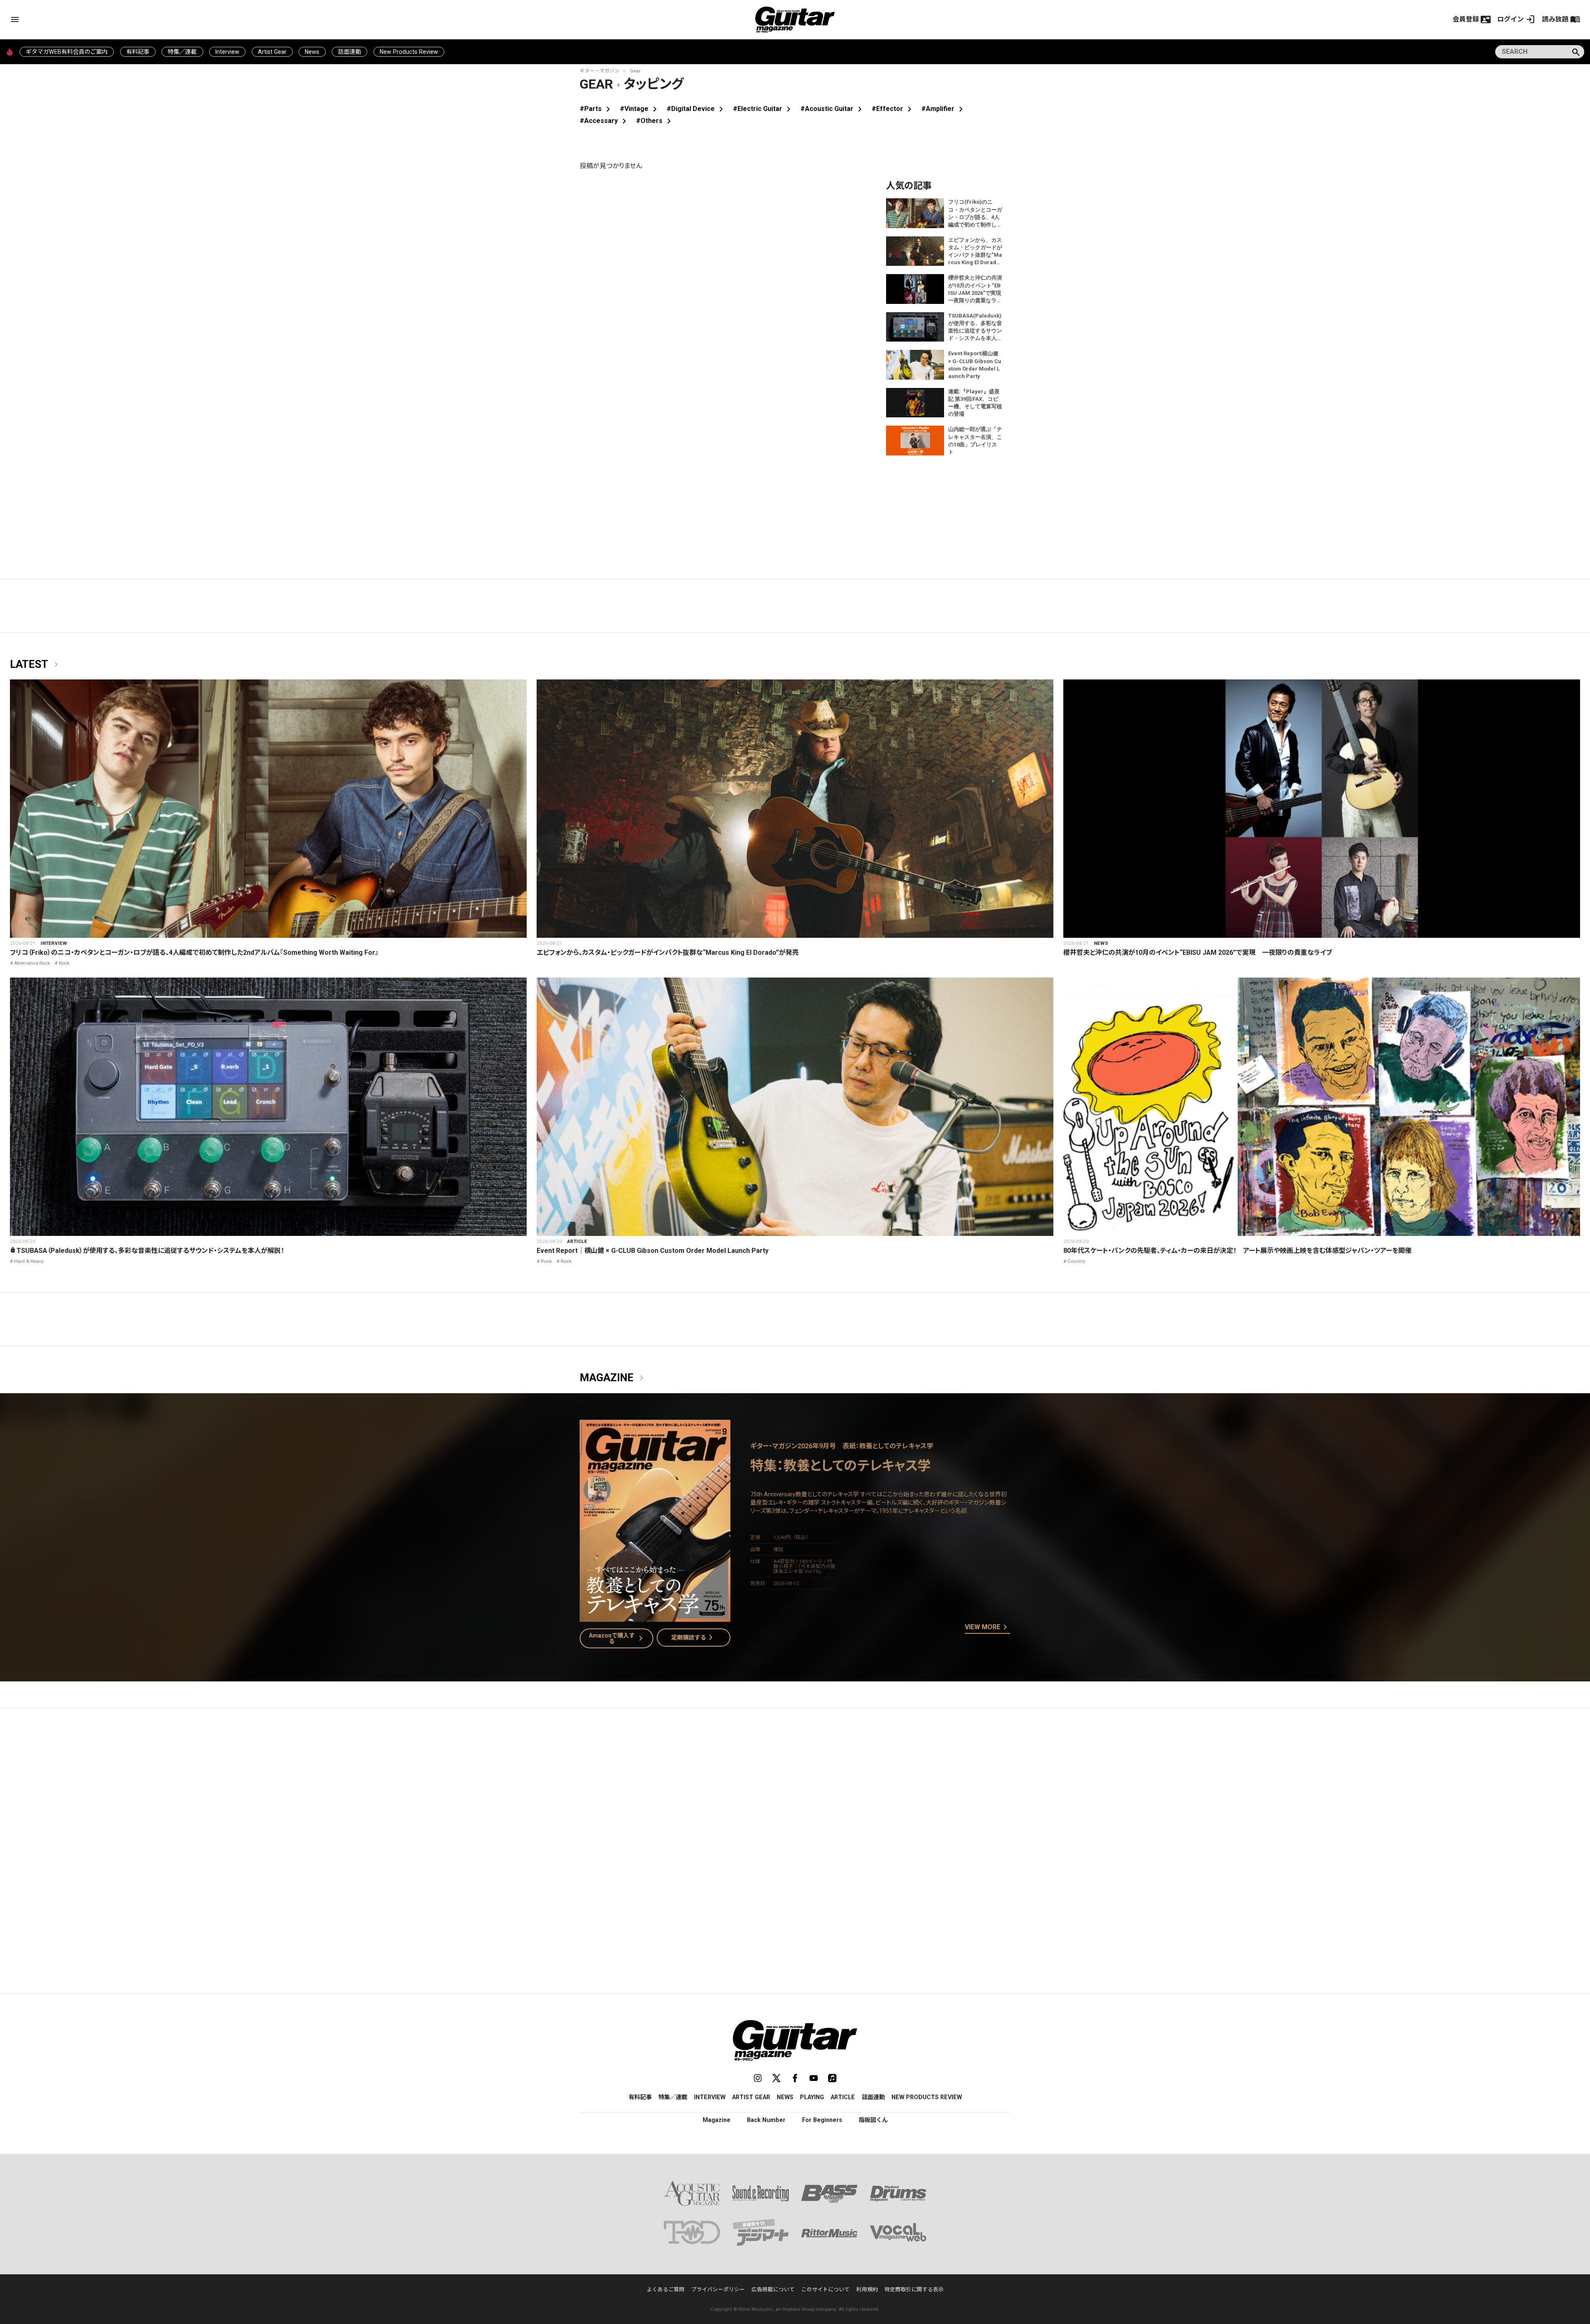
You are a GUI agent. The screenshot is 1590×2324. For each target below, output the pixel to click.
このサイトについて (825, 2289)
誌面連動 (349, 52)
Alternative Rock (32, 963)
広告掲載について (773, 2289)
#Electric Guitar (763, 109)
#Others (655, 121)
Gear (635, 71)
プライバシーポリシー (718, 2289)
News (312, 52)
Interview (227, 52)
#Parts (596, 109)
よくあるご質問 (666, 2289)
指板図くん (873, 2120)
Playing (812, 2097)
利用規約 (867, 2289)
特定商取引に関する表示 (914, 2289)
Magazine (613, 1378)
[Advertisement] (795, 1793)
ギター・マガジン (600, 71)
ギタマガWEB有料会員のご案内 (67, 52)
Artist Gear (272, 52)
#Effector (893, 109)
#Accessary (605, 121)
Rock (64, 963)
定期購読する (694, 1638)
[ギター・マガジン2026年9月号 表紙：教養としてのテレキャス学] (655, 1617)
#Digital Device (696, 109)
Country (1076, 1261)
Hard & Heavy (29, 1261)
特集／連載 (182, 52)
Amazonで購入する (618, 1638)
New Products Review (409, 52)
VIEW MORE (988, 1628)
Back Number (766, 2120)
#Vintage (640, 109)
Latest (36, 665)
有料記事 (138, 52)
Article (577, 1241)
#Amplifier (944, 109)
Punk (546, 1261)
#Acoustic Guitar (833, 109)
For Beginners (822, 2120)
